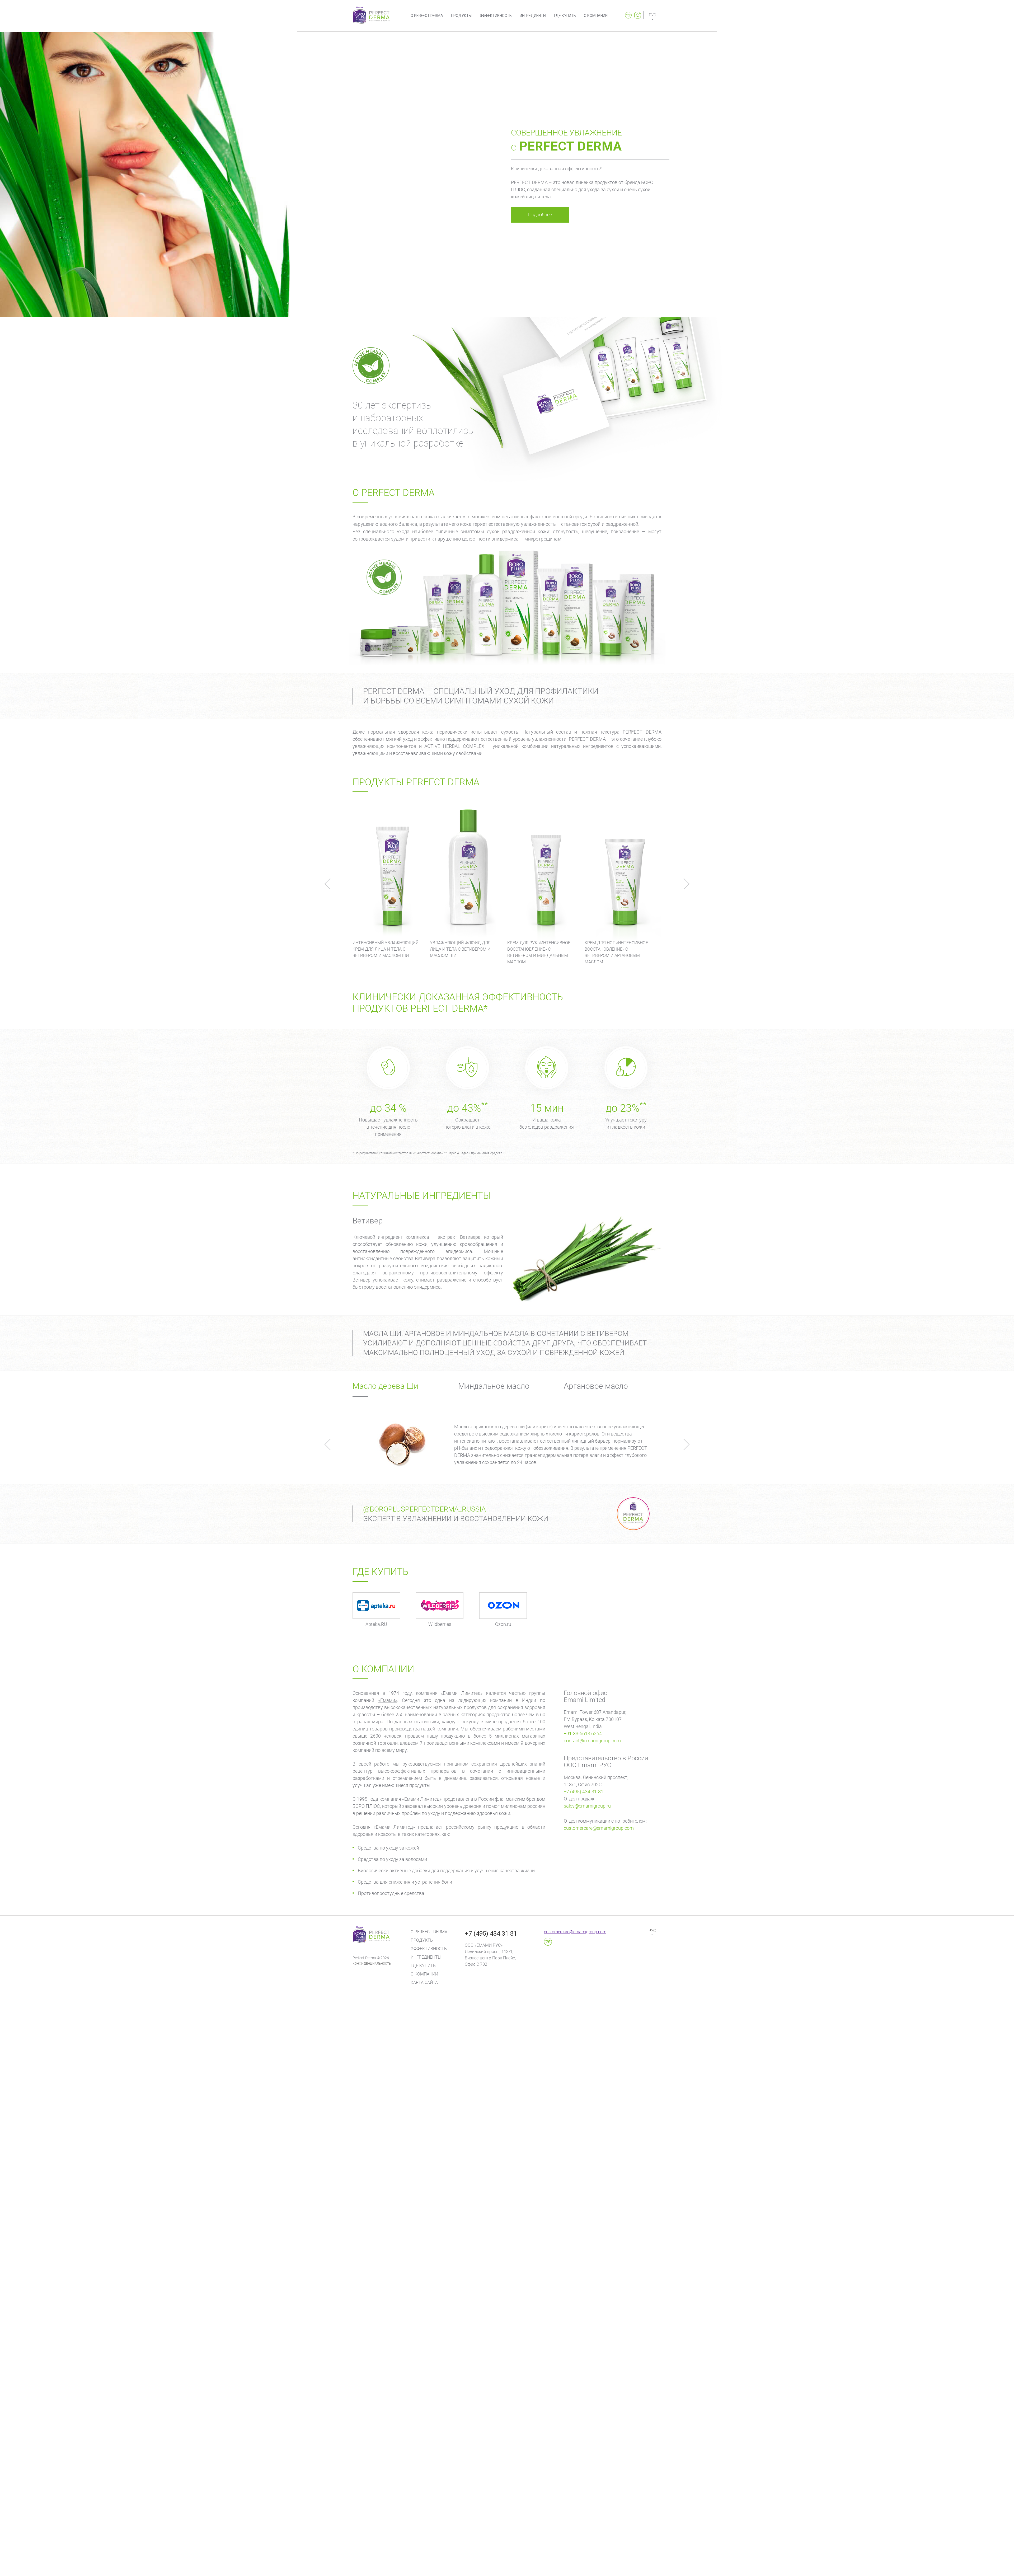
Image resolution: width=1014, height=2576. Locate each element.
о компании (596, 16)
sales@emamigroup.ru (587, 1806)
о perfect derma (427, 16)
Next (684, 884)
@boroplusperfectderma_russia (424, 1509)
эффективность (496, 16)
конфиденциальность (372, 1964)
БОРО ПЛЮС (366, 1806)
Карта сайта (424, 1983)
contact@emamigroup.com (592, 1741)
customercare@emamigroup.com (599, 1828)
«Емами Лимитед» (462, 1693)
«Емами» (388, 1700)
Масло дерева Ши (385, 1386)
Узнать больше (391, 896)
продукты (461, 16)
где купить (565, 16)
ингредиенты (533, 16)
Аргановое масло (596, 1386)
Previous (330, 884)
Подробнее (540, 215)
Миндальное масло (494, 1386)
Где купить (423, 1966)
